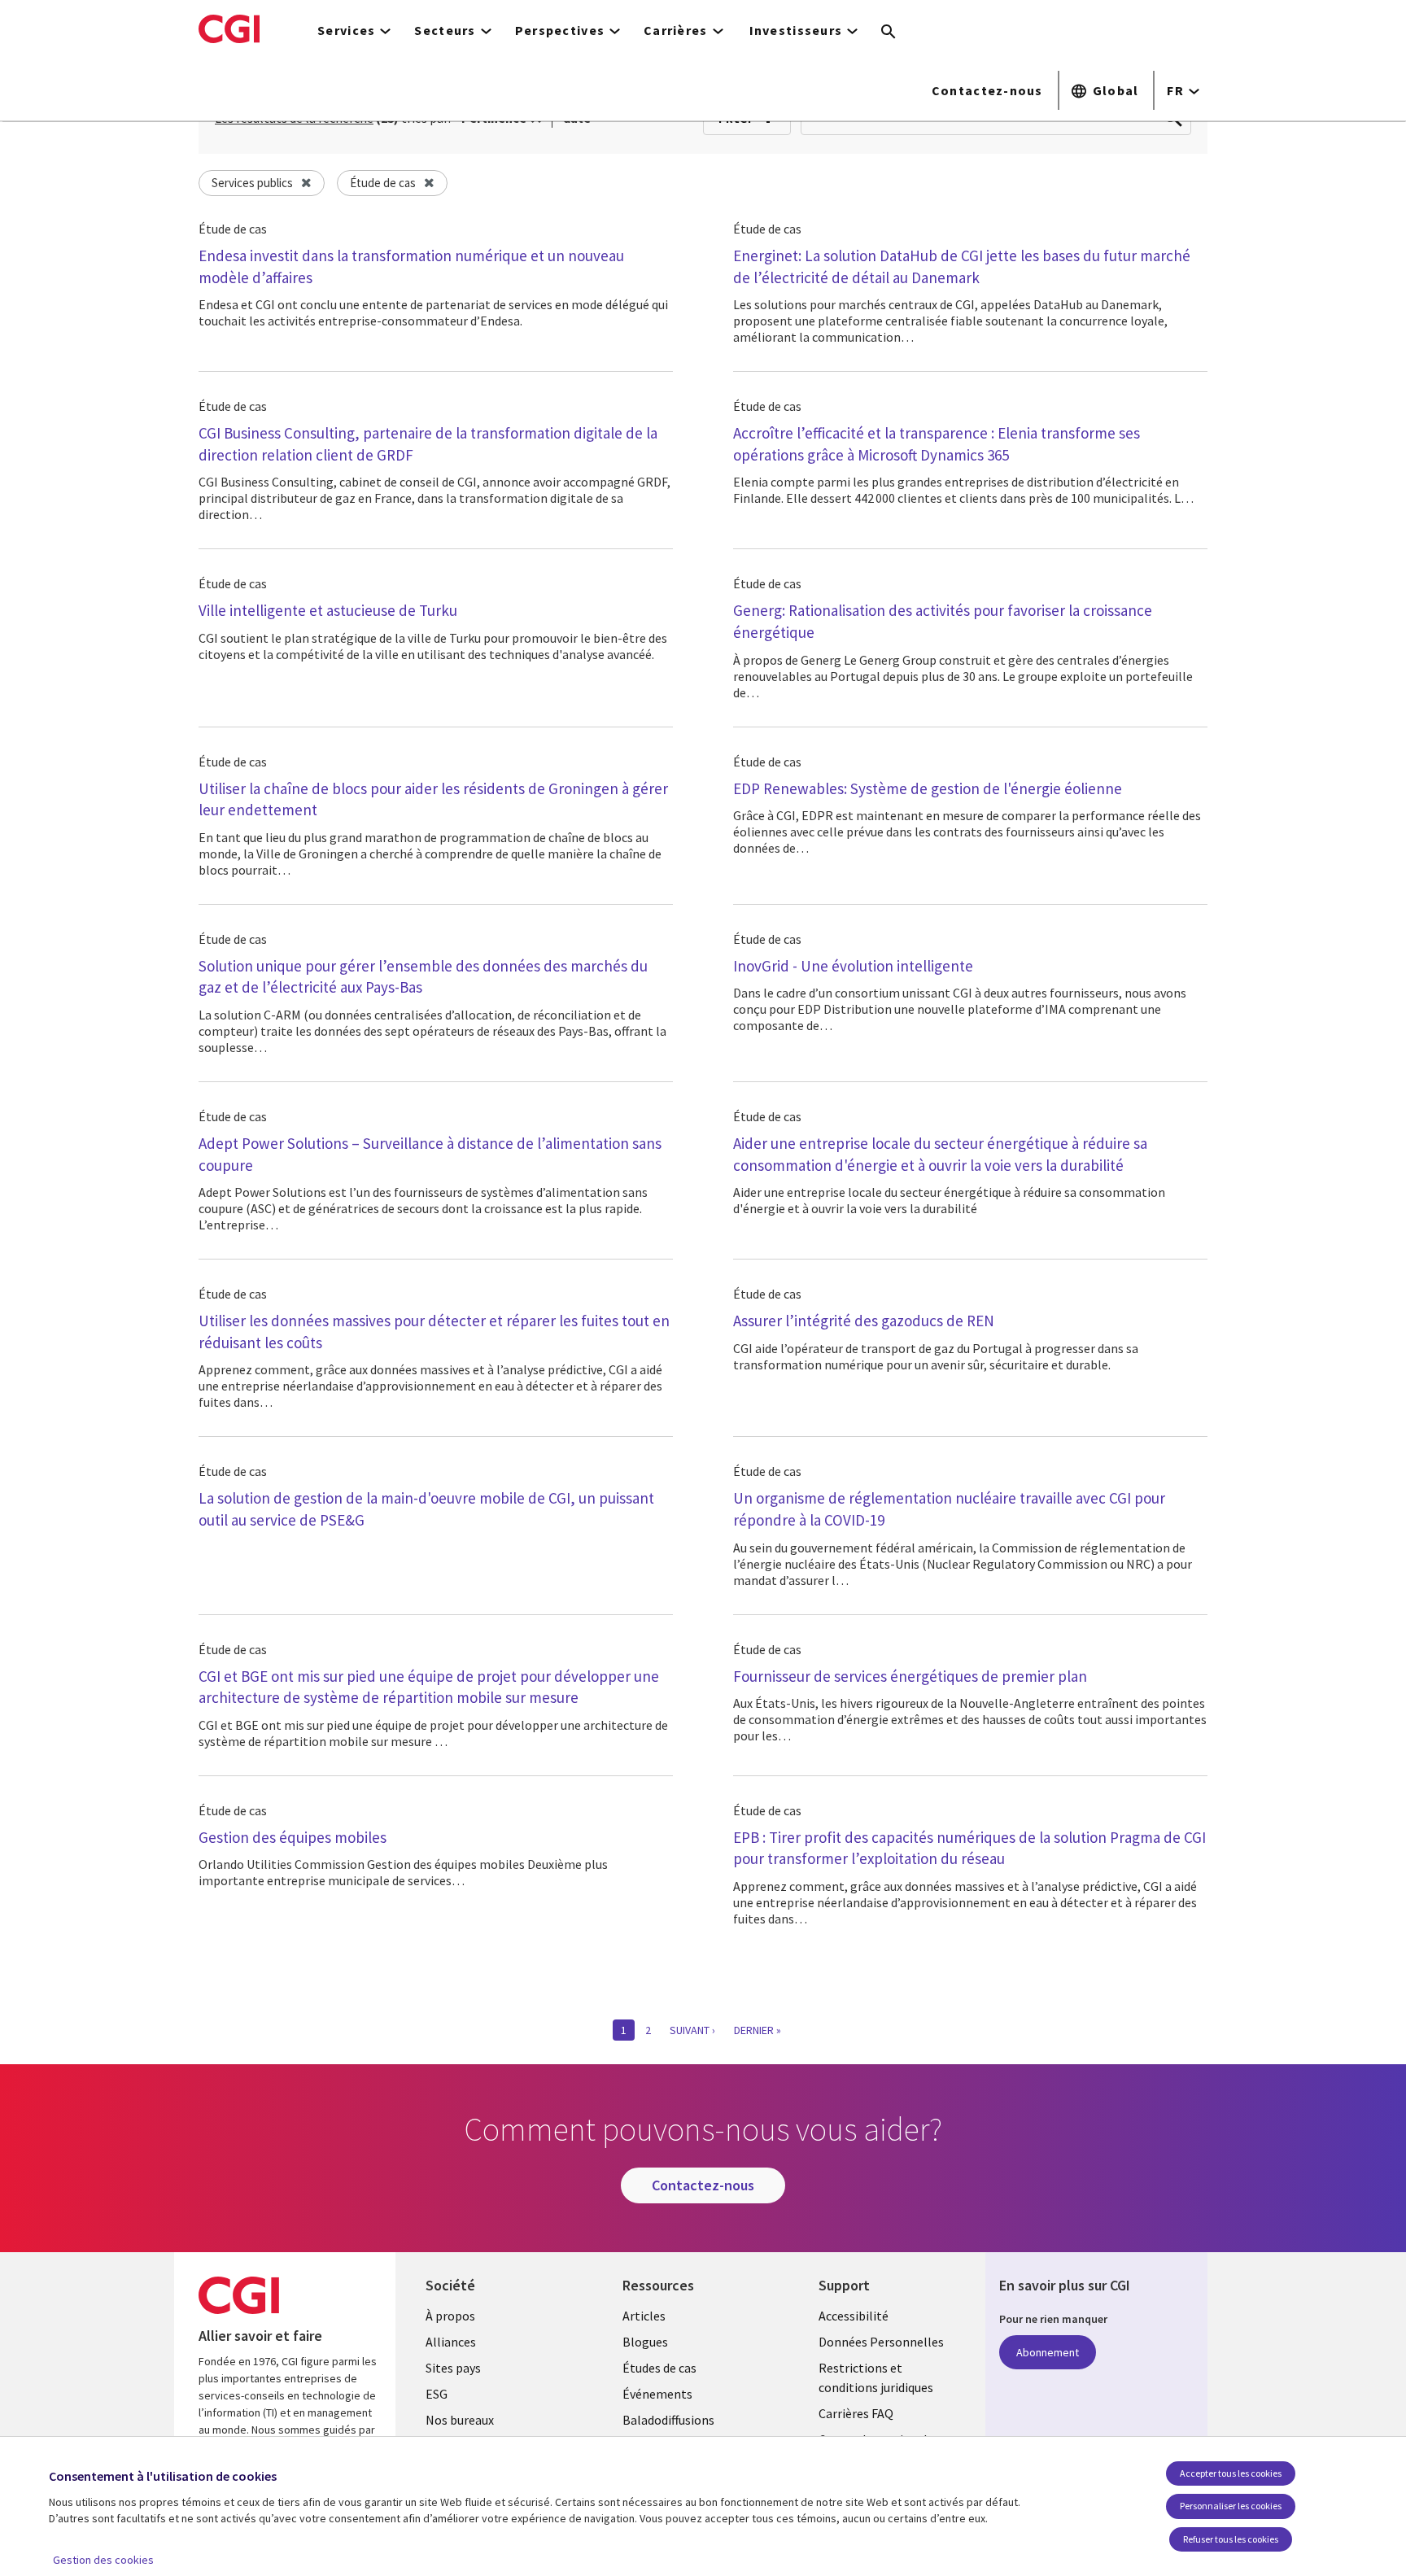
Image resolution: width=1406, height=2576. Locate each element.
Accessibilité (854, 2316)
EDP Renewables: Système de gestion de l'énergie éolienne (928, 788)
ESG (437, 2394)
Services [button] (346, 30)
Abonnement (1048, 2352)
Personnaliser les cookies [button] (1231, 2506)
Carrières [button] (676, 30)
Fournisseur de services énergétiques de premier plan (910, 1676)
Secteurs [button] (445, 30)
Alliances (451, 2342)
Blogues (645, 2342)
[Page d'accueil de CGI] (229, 28)
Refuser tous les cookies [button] (1231, 2539)
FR (1175, 90)
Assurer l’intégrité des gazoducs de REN (864, 1321)
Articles (644, 2316)
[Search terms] (889, 33)
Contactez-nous (987, 90)
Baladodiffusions (668, 2420)
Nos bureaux (460, 2420)
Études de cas (659, 2368)
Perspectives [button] (560, 30)
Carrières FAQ (856, 2413)
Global (1116, 90)
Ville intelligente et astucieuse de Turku (328, 610)
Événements (657, 2394)
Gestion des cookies (103, 2560)
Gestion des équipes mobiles (293, 1837)
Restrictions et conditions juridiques (876, 2377)
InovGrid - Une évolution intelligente (853, 966)
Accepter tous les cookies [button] (1231, 2473)
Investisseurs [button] (796, 30)
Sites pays (453, 2368)
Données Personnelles (881, 2342)
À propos (450, 2316)
